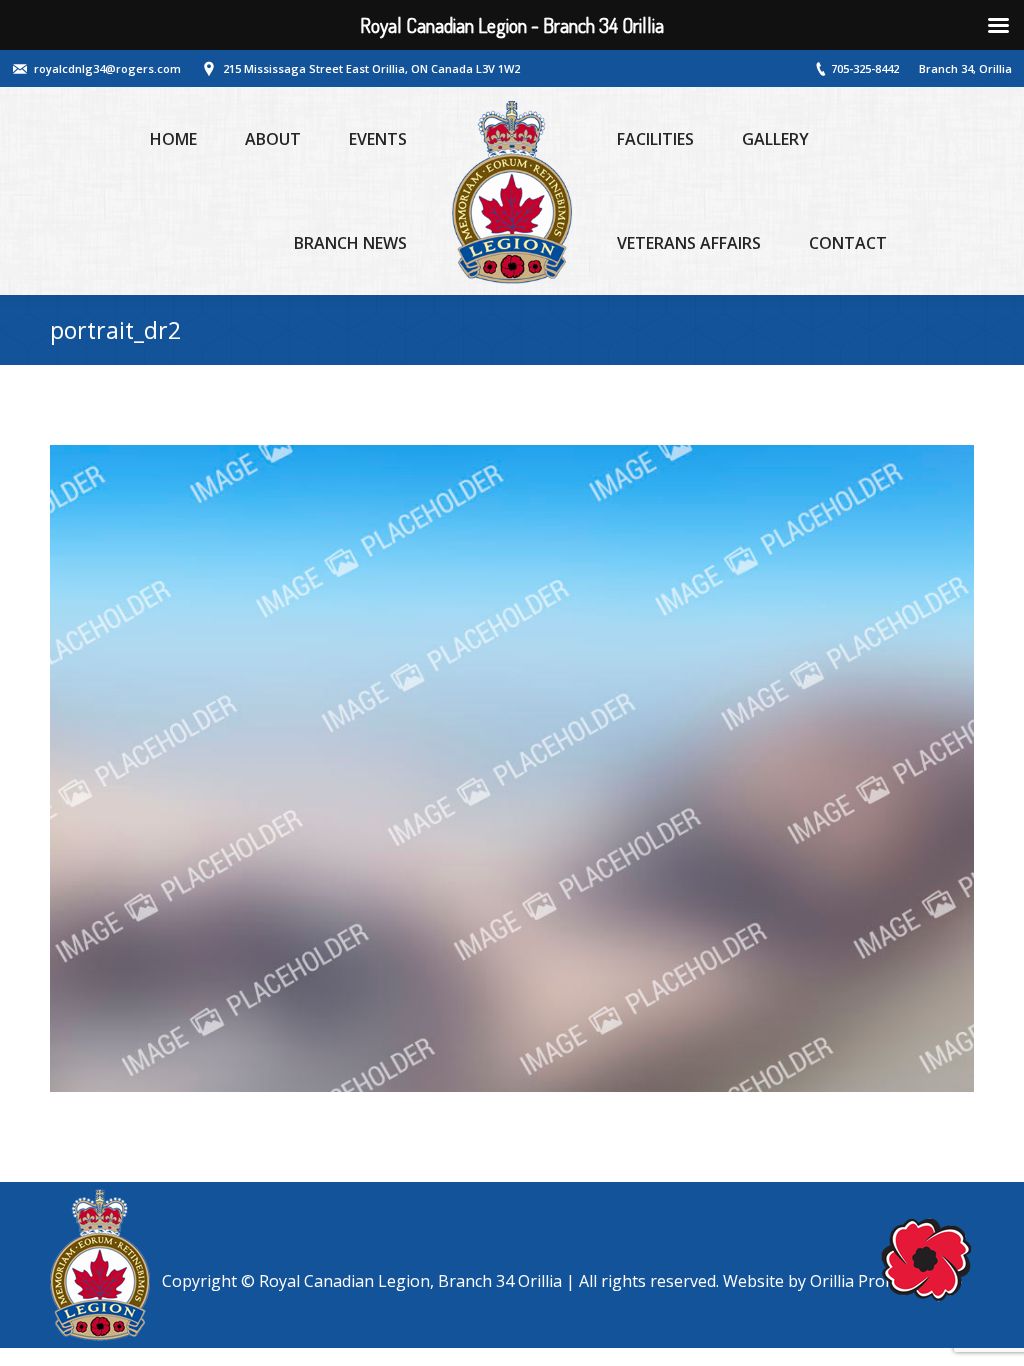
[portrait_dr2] (512, 768)
